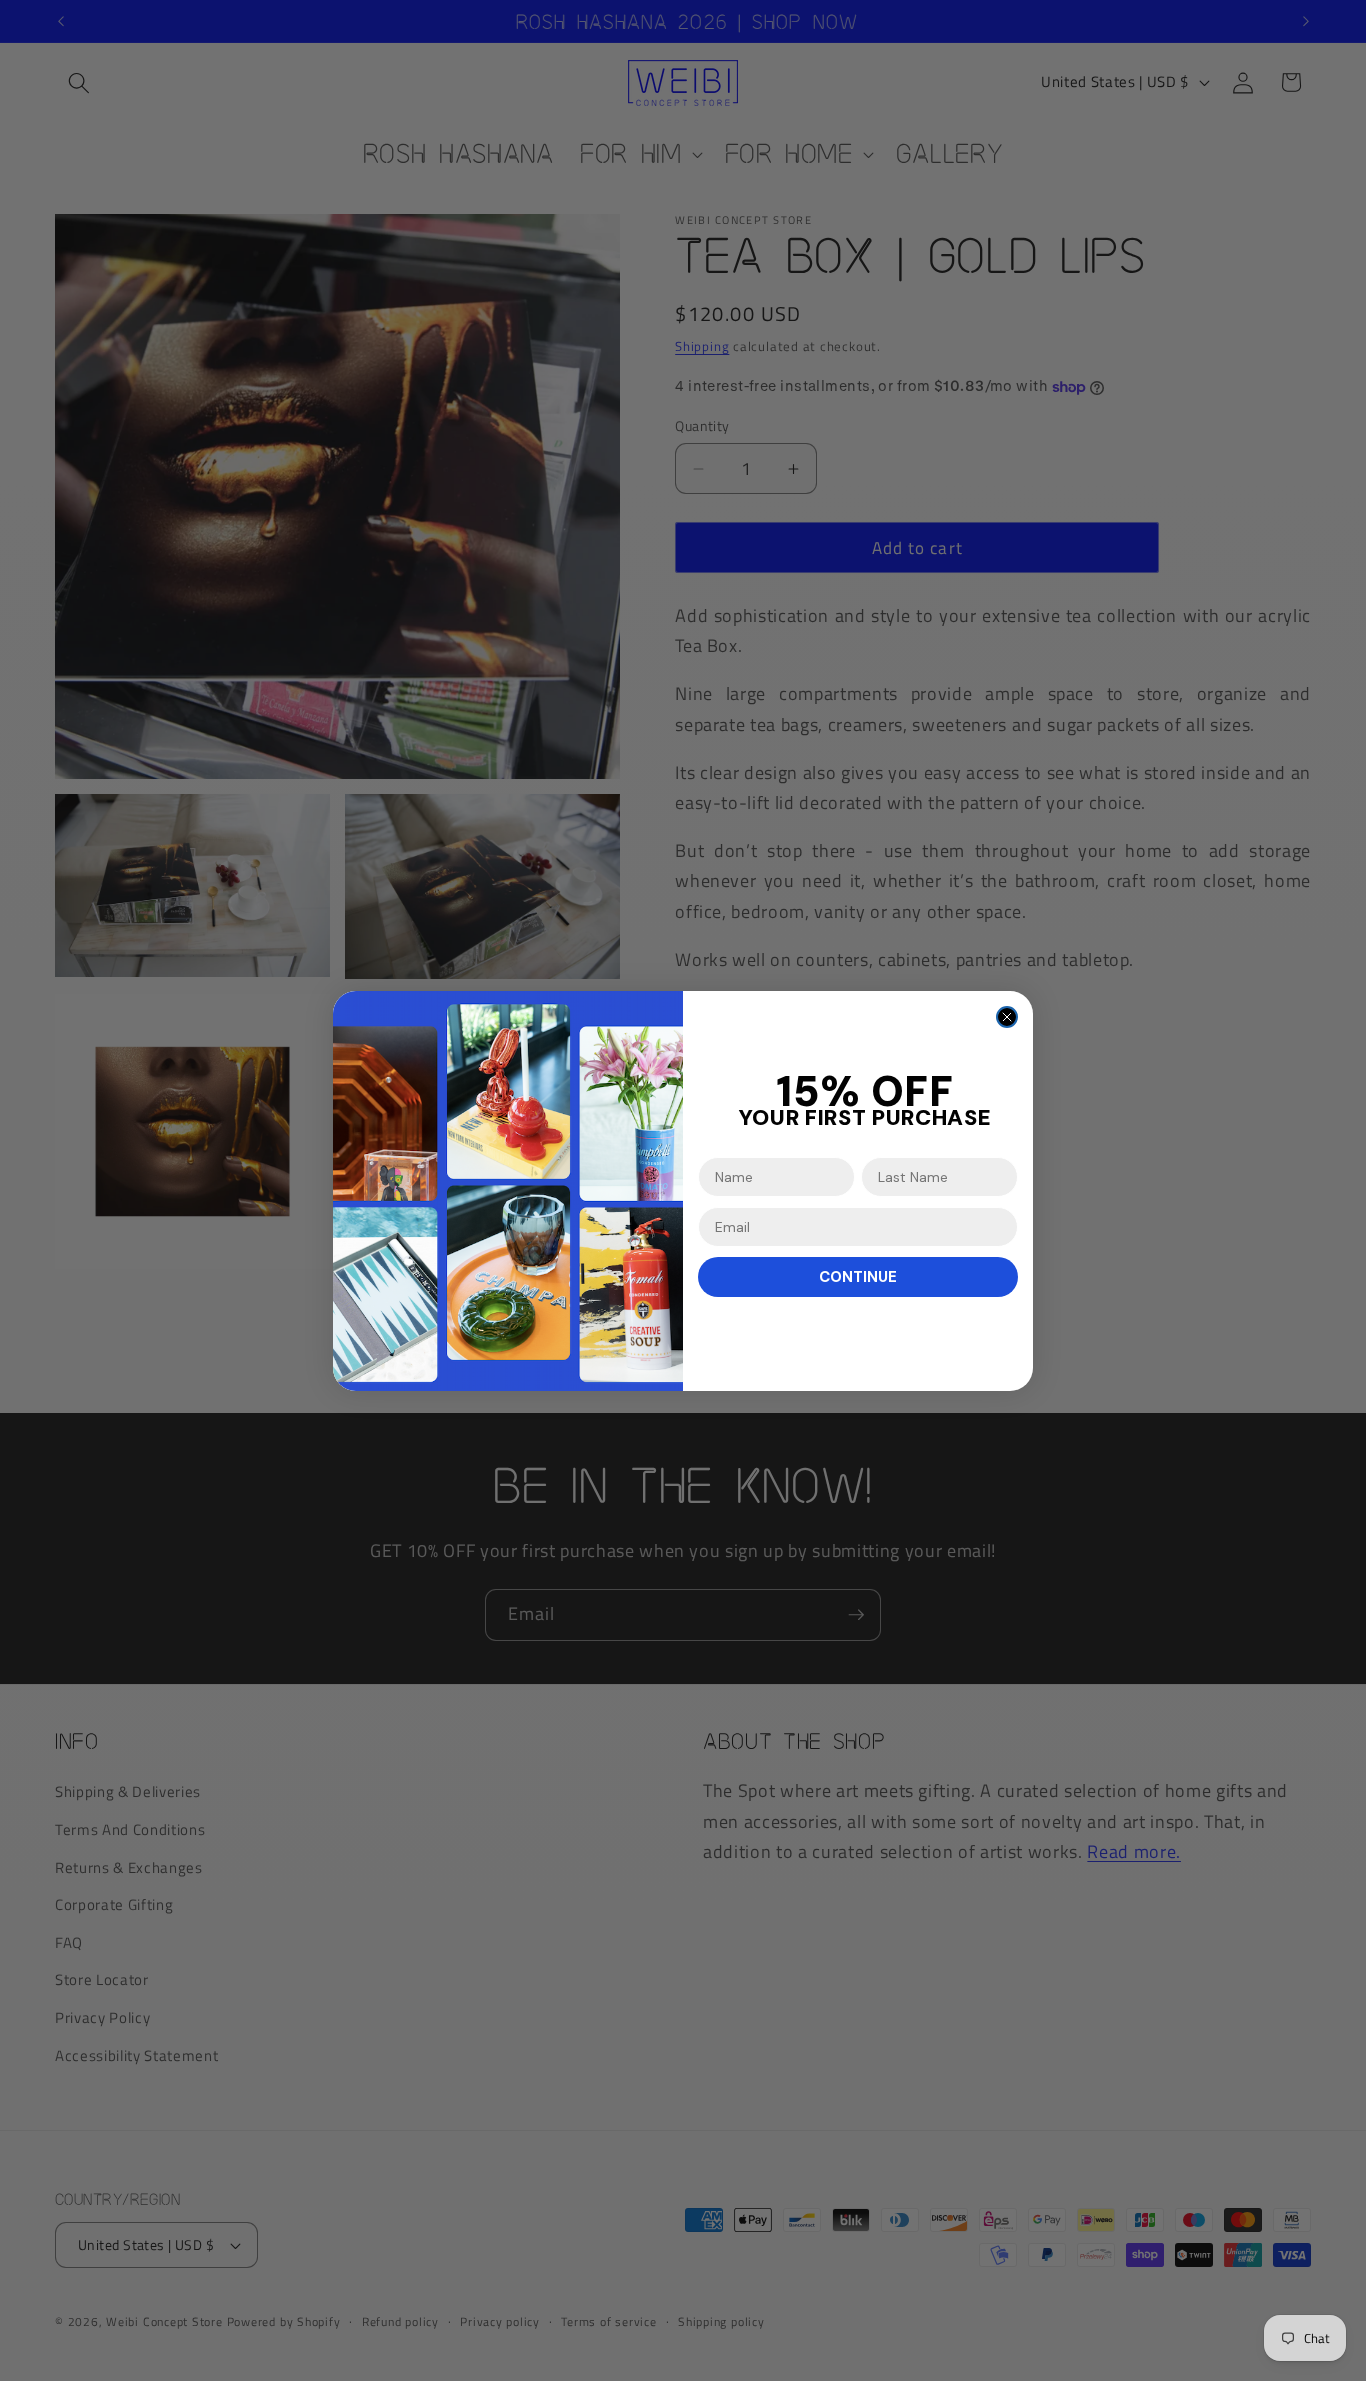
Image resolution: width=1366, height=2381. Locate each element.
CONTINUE (858, 1277)
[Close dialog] (1007, 1017)
